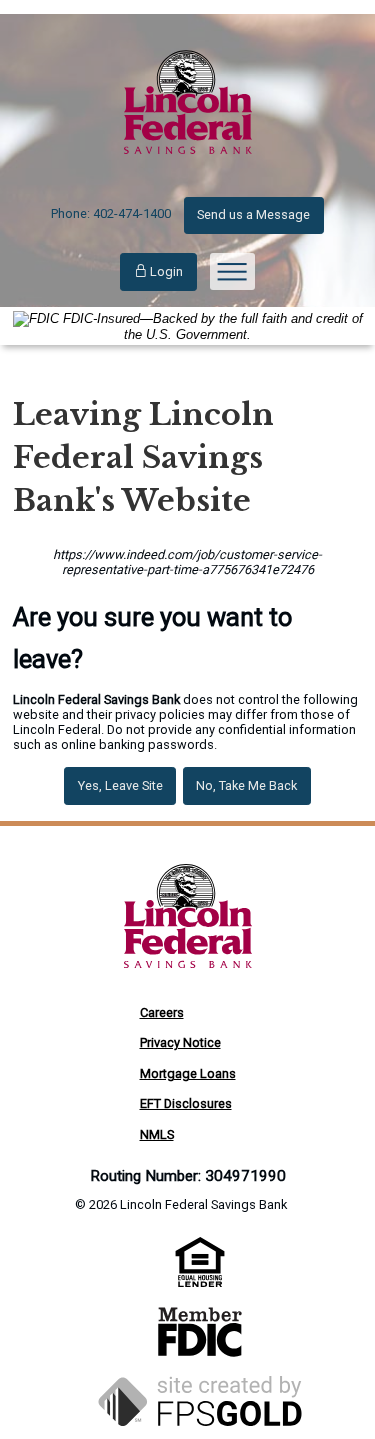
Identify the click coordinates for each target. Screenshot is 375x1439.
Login (165, 271)
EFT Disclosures (186, 1103)
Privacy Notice (180, 1042)
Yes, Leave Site (120, 785)
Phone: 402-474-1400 (111, 213)
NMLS (157, 1134)
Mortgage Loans (188, 1073)
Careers (162, 1012)
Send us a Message (253, 214)
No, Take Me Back (246, 785)
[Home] (188, 172)
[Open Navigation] (232, 271)
